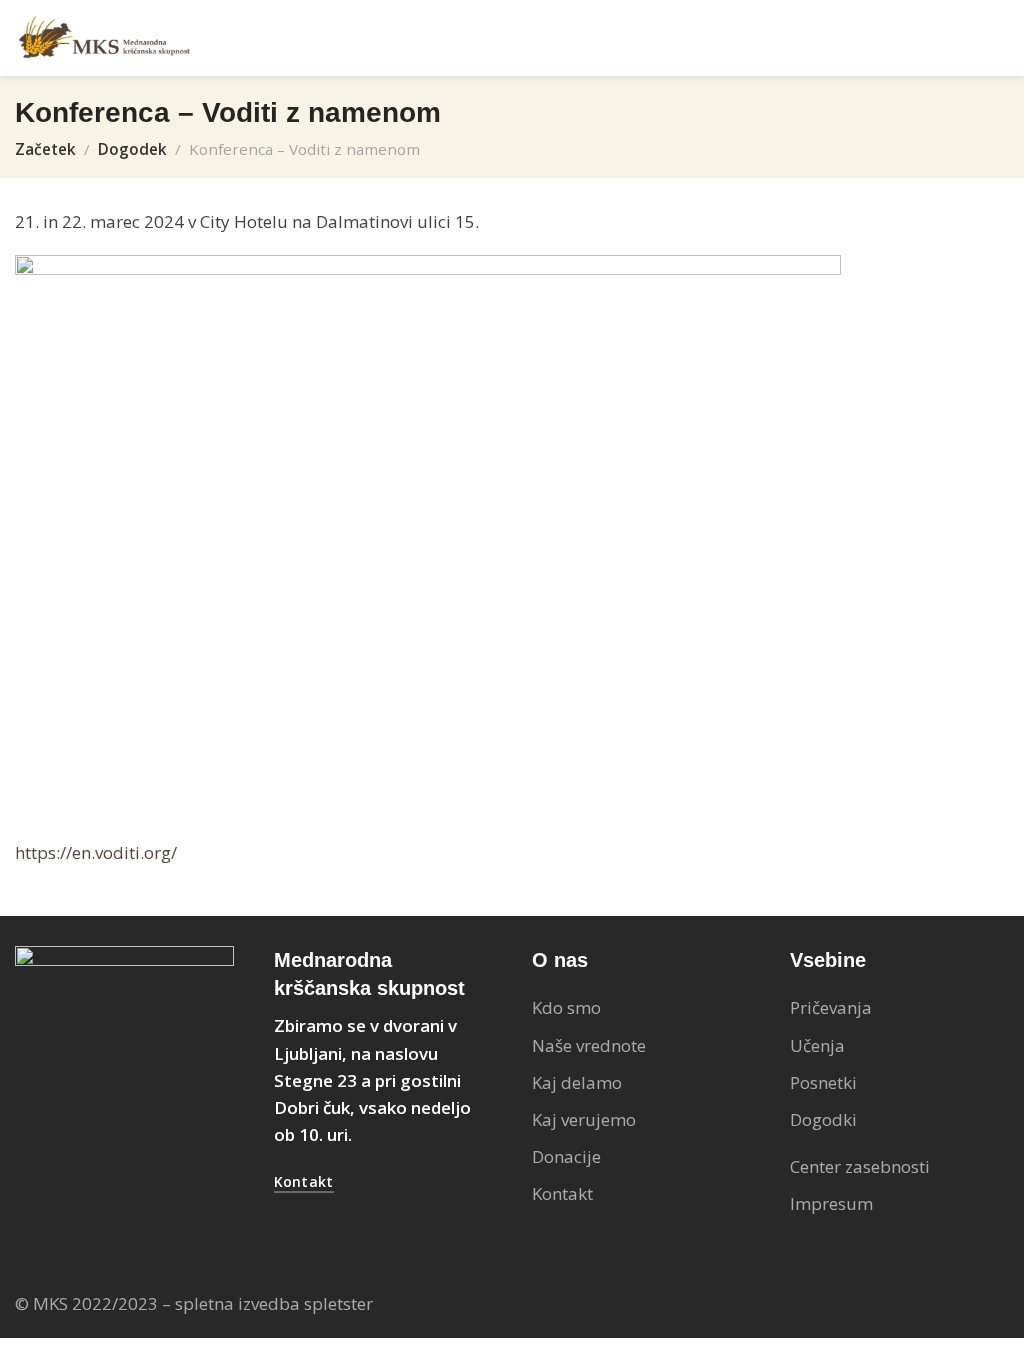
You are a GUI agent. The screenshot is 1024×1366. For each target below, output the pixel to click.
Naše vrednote (589, 1045)
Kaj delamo (577, 1082)
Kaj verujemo (584, 1119)
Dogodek (132, 149)
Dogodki (823, 1119)
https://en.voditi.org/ (96, 852)
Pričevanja (831, 1007)
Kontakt (562, 1193)
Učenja (817, 1045)
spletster (338, 1303)
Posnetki (823, 1082)
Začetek (45, 149)
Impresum (831, 1203)
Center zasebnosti (860, 1166)
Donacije (566, 1156)
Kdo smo (566, 1007)
